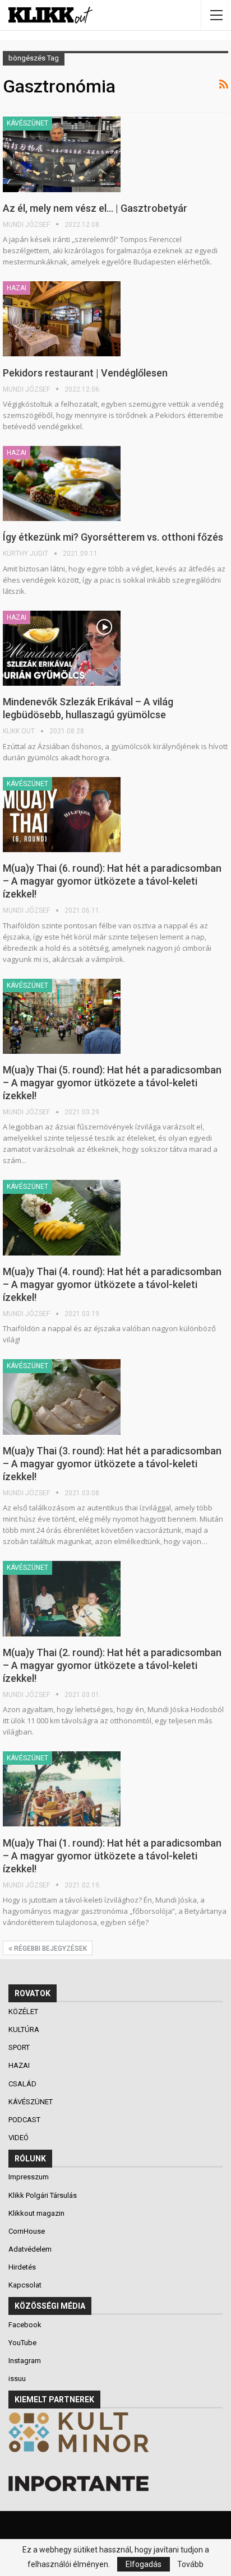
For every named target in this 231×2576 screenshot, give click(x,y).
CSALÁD (23, 2084)
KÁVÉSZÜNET (27, 123)
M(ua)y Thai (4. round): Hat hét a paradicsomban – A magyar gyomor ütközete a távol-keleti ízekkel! (112, 1284)
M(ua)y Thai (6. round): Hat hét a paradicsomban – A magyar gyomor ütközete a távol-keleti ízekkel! (112, 881)
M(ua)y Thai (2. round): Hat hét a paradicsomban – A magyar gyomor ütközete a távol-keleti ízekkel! (112, 1665)
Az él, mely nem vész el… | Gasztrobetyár (95, 208)
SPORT (20, 2047)
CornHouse (27, 2231)
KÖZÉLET (24, 2012)
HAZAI (17, 288)
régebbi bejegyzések (50, 1949)
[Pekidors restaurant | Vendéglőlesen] (62, 319)
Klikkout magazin (36, 2213)
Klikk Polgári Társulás (43, 2195)
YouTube (22, 2343)
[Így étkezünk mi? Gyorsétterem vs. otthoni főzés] (62, 483)
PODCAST (25, 2120)
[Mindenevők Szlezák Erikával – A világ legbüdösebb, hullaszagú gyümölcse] (62, 648)
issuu (17, 2379)
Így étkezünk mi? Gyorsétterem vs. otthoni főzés (113, 537)
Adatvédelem (30, 2249)
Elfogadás (144, 2564)
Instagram (25, 2361)
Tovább (190, 2564)
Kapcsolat (25, 2285)
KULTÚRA (25, 2029)
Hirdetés (22, 2267)
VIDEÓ (19, 2138)
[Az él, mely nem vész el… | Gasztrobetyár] (62, 154)
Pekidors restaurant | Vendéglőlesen (85, 373)
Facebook (25, 2325)
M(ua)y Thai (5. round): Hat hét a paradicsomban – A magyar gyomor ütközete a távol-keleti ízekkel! (112, 1083)
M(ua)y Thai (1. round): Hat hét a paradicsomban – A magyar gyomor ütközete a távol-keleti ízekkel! (112, 1856)
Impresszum (29, 2177)
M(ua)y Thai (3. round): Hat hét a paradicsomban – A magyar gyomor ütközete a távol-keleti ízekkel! (112, 1464)
